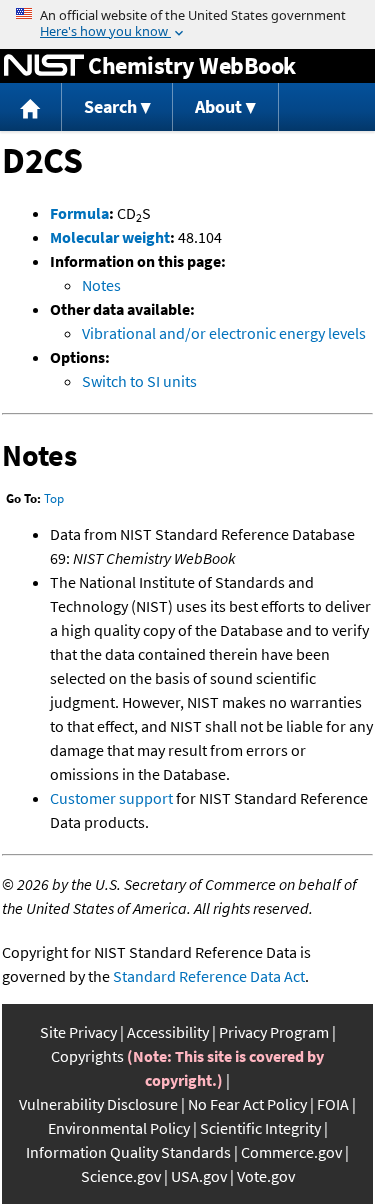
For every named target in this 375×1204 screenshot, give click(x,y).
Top (54, 498)
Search (110, 106)
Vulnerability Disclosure (98, 1104)
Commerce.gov (291, 1152)
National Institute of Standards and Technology (44, 66)
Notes (101, 285)
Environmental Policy (119, 1128)
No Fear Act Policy (247, 1104)
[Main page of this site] (31, 107)
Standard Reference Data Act (209, 976)
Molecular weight (110, 237)
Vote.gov (266, 1176)
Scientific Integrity (260, 1128)
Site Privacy (78, 1032)
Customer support (111, 798)
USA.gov (199, 1176)
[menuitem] (31, 107)
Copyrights (87, 1056)
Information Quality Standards (128, 1152)
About (218, 106)
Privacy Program (274, 1032)
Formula (79, 213)
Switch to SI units (139, 381)
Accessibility (168, 1032)
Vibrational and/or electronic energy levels (224, 333)
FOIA (333, 1104)
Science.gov (121, 1176)
